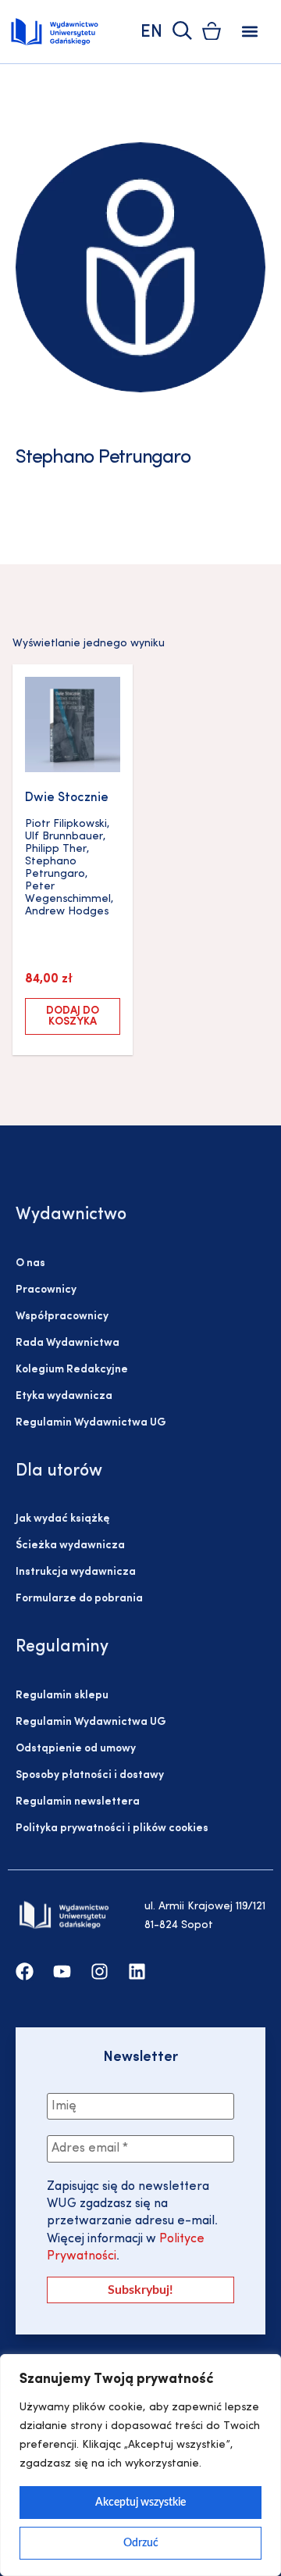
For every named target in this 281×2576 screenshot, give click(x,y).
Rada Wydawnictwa (68, 1343)
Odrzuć (141, 2543)
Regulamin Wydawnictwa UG (91, 1423)
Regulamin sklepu (62, 1696)
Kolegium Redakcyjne (72, 1370)
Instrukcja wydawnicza (76, 1572)
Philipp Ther (56, 849)
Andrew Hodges (67, 912)
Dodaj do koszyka (73, 1016)
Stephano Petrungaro (55, 868)
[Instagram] (100, 1971)
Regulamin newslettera (78, 1802)
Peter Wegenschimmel (68, 893)
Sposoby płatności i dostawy (90, 1775)
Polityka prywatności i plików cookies (112, 1828)
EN (151, 32)
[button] (250, 32)
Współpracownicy (62, 1317)
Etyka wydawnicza (64, 1396)
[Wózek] (212, 31)
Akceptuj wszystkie (140, 2503)
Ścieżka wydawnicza (70, 1546)
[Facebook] (25, 1971)
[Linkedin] (137, 1971)
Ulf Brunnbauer (64, 837)
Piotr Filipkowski (66, 824)
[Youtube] (62, 1971)
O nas (30, 1263)
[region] (140, 2465)
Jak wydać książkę (62, 1519)
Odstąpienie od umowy (76, 1749)
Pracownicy (46, 1290)
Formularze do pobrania (79, 1599)
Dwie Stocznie (67, 798)
